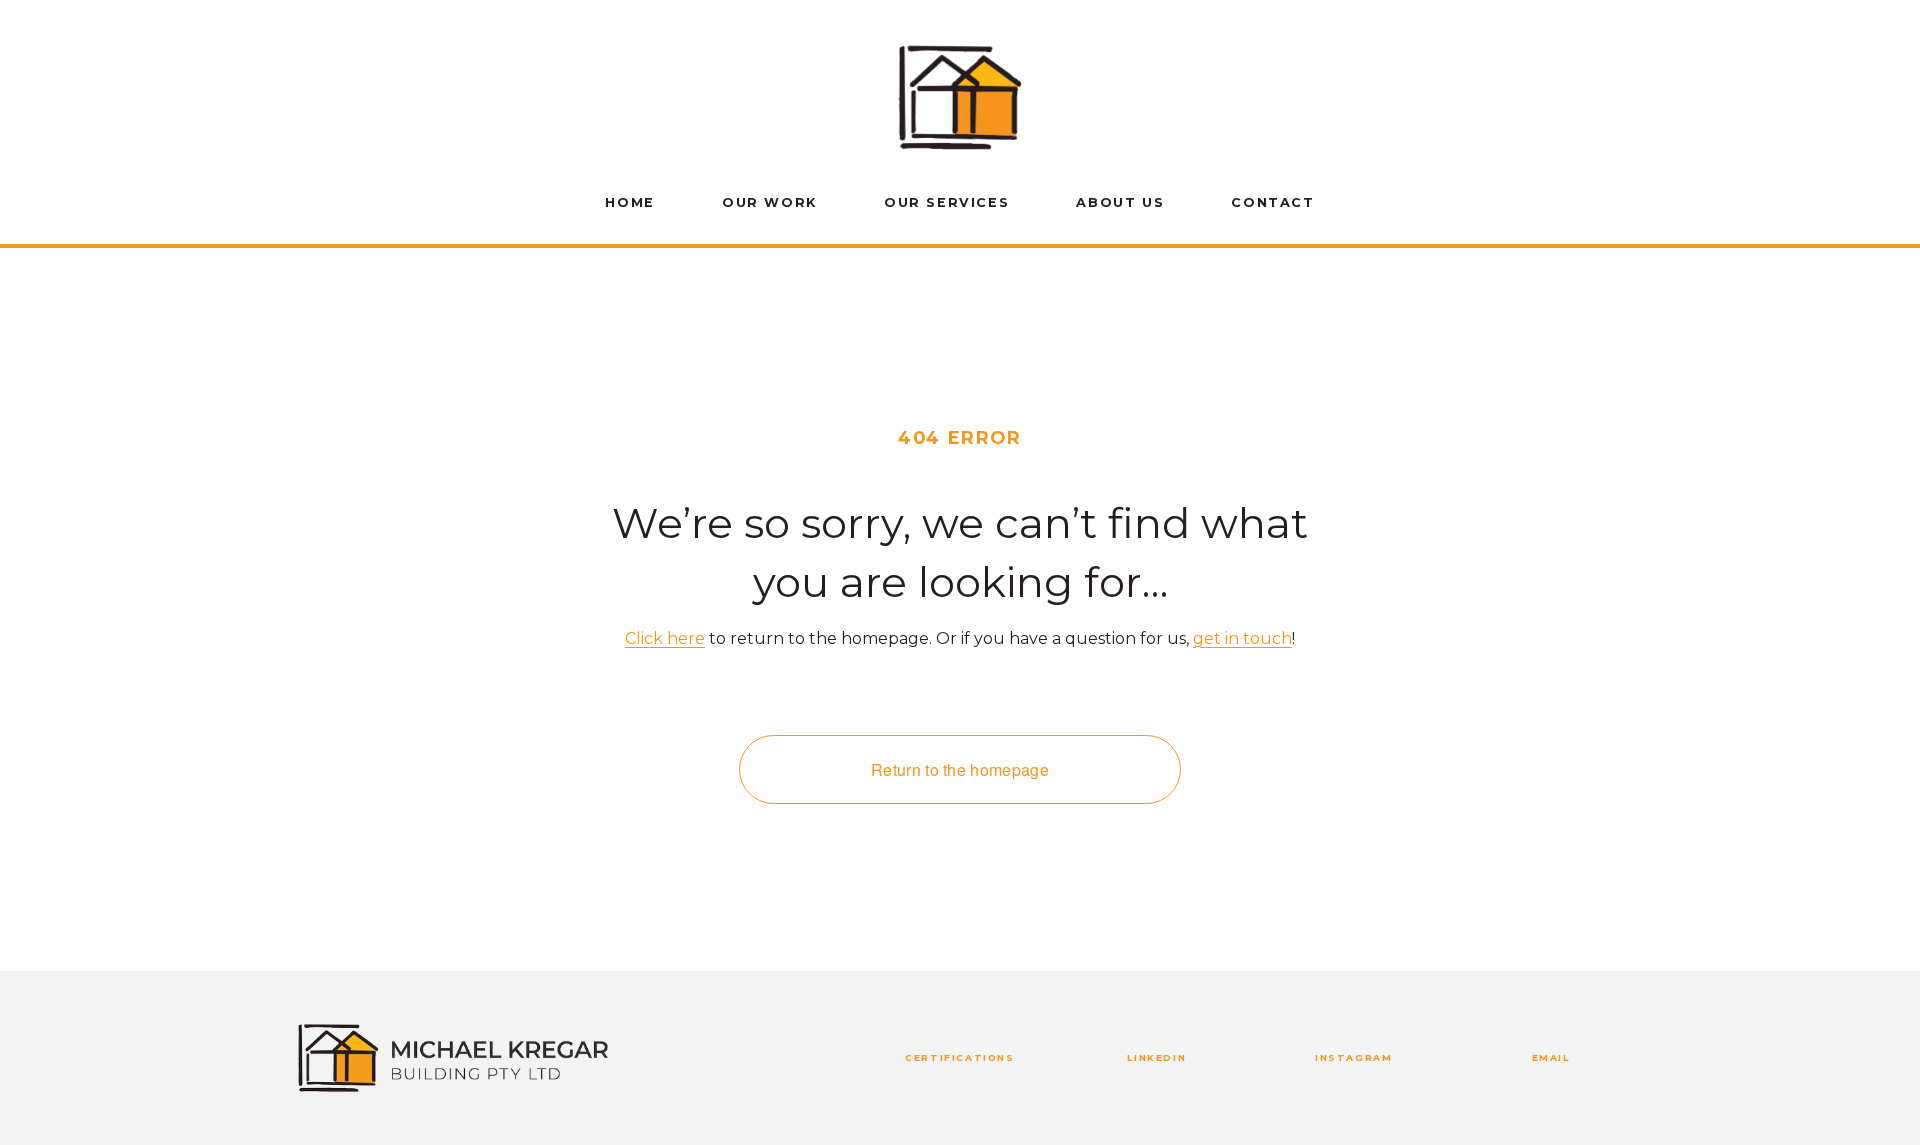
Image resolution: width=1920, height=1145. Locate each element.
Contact (1272, 202)
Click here (665, 638)
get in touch (1242, 638)
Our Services (946, 202)
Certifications (959, 1057)
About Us (1120, 202)
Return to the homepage (960, 769)
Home (629, 202)
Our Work (769, 202)
